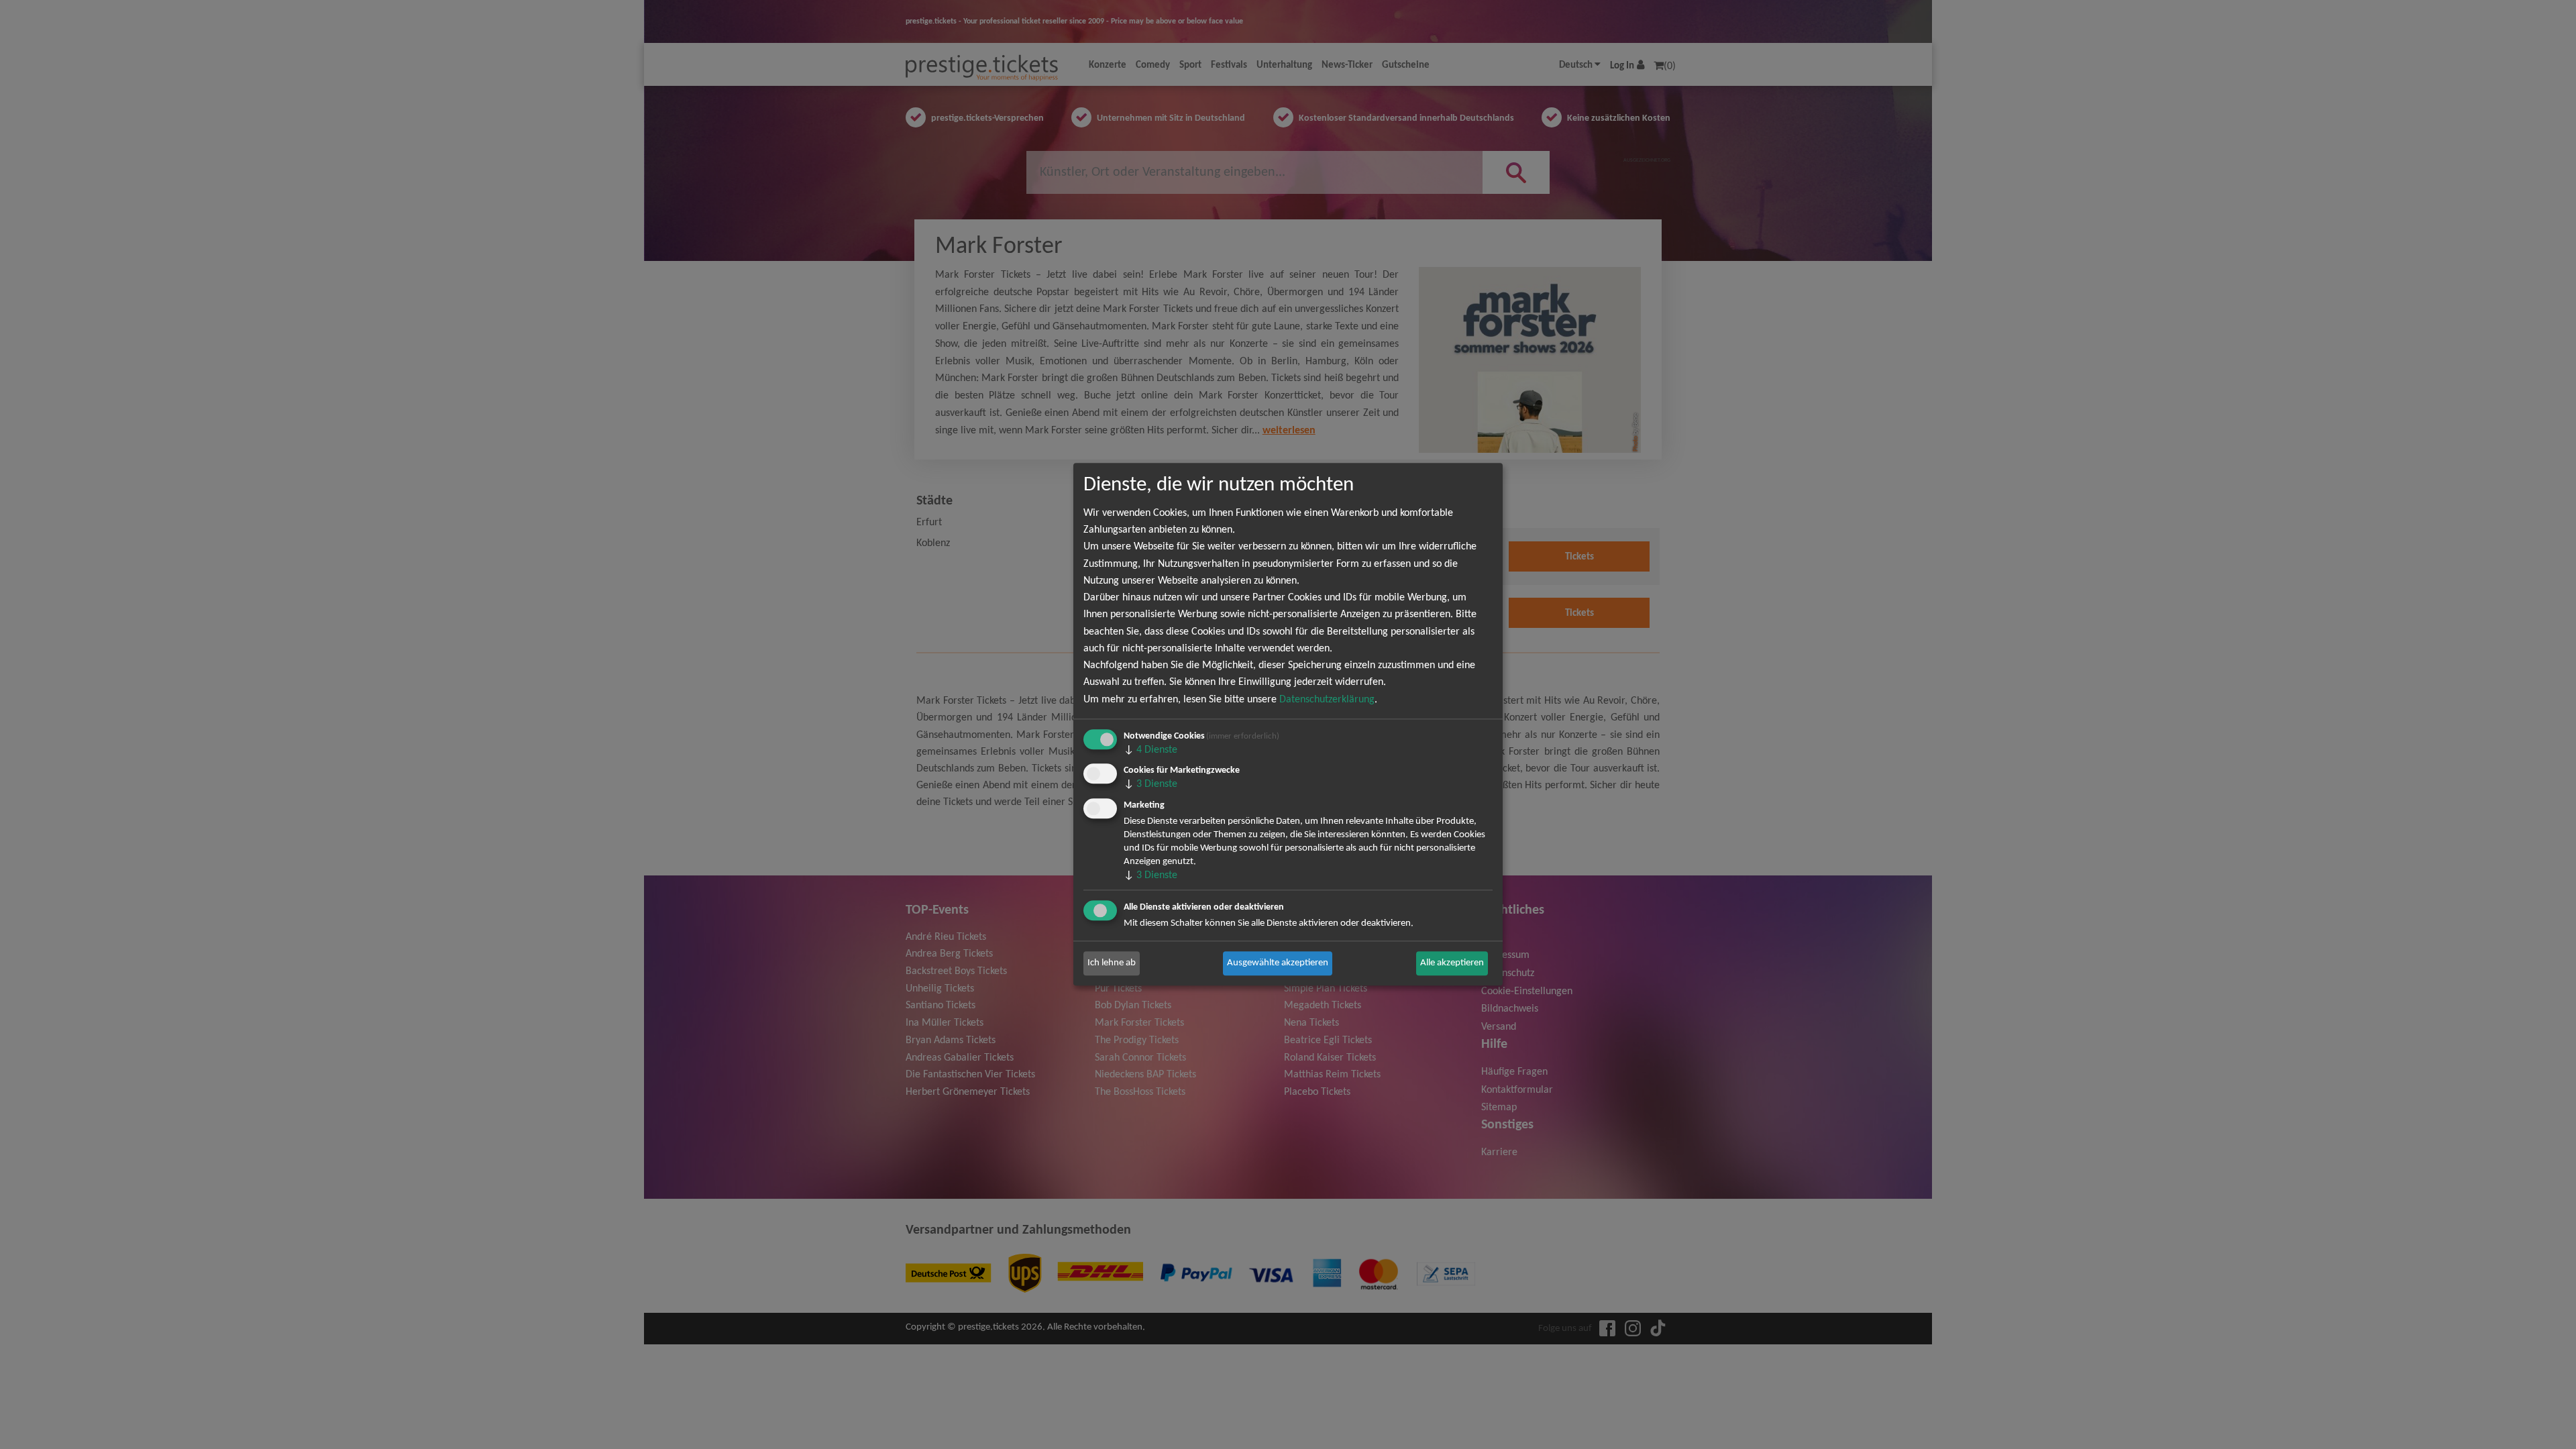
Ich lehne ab (1112, 963)
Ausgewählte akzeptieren (1278, 963)
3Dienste (1150, 785)
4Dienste (1150, 750)
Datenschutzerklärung (1327, 700)
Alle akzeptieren (1452, 963)
